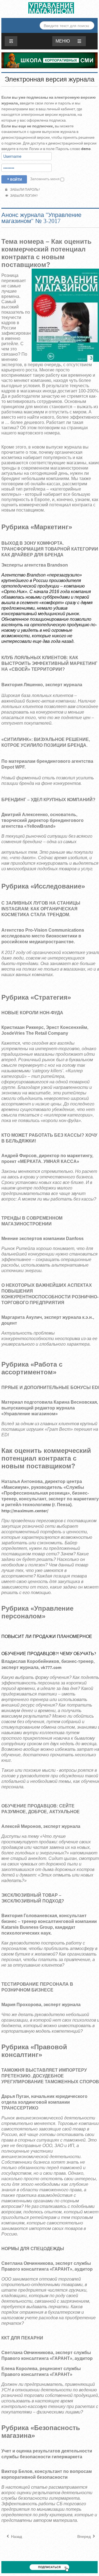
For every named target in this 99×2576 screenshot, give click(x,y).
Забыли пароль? (24, 190)
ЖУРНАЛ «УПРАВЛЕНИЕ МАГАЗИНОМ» (51, 8)
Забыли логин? (23, 196)
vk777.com (51, 1668)
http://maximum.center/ (25, 1511)
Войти (16, 179)
